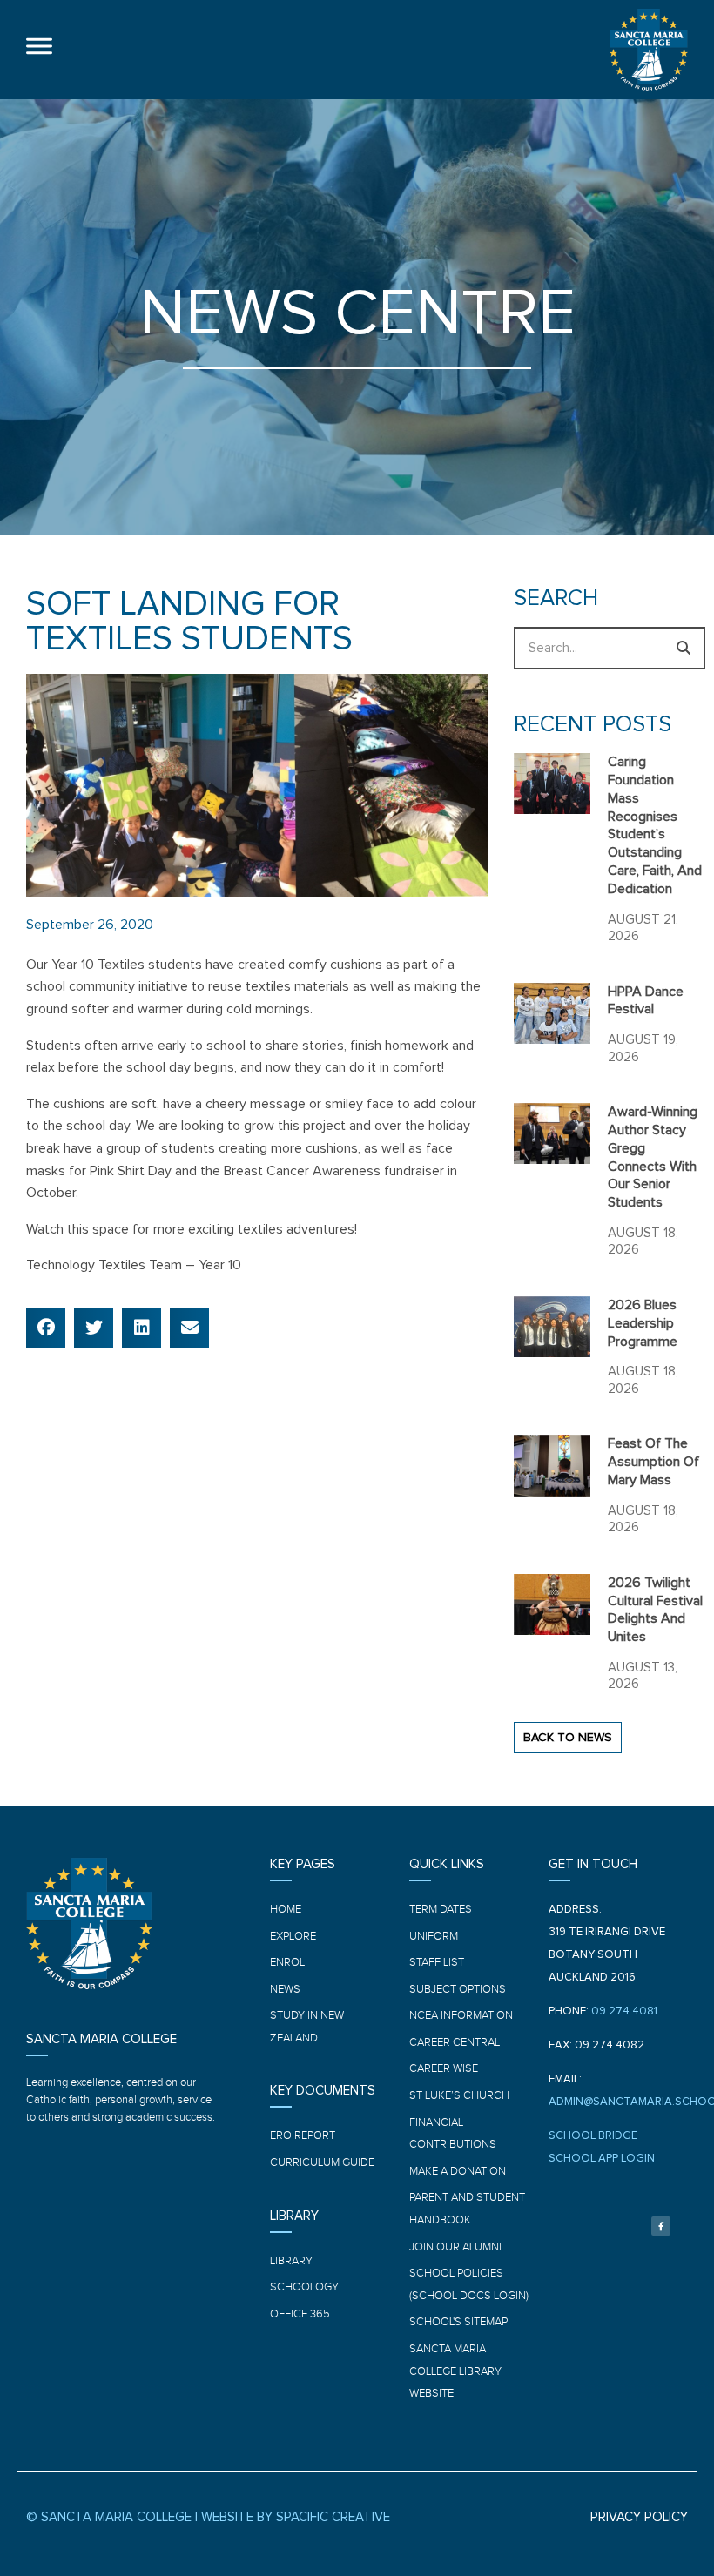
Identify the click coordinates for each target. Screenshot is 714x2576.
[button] (46, 1328)
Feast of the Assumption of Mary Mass (653, 1462)
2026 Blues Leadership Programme (643, 1323)
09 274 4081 (624, 2011)
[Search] (684, 648)
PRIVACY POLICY (639, 2517)
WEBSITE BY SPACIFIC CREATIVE (296, 2517)
